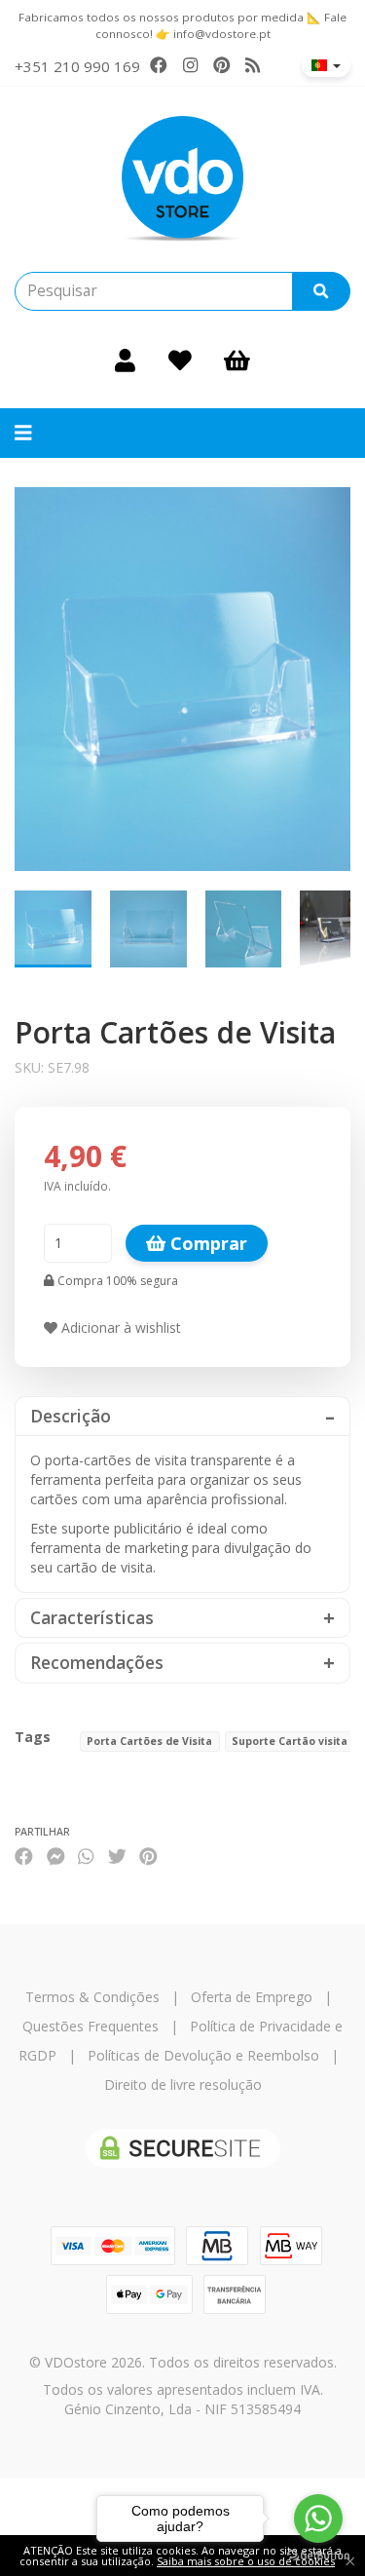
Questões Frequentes (91, 2026)
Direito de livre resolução (183, 2084)
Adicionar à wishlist (119, 1327)
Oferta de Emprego (252, 1997)
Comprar (206, 1243)
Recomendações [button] (97, 1663)
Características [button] (92, 1618)
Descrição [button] (71, 1416)
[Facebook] (159, 65)
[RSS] (253, 65)
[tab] (182, 1416)
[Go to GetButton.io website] (318, 2556)
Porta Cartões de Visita (149, 1741)
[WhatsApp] (86, 1856)
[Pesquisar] (321, 291)
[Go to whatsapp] (318, 2519)
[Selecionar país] (326, 65)
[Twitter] (117, 1856)
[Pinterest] (222, 65)
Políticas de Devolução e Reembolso (203, 2055)
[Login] (125, 360)
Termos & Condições (92, 1997)
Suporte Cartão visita (290, 1741)
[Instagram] (190, 65)
